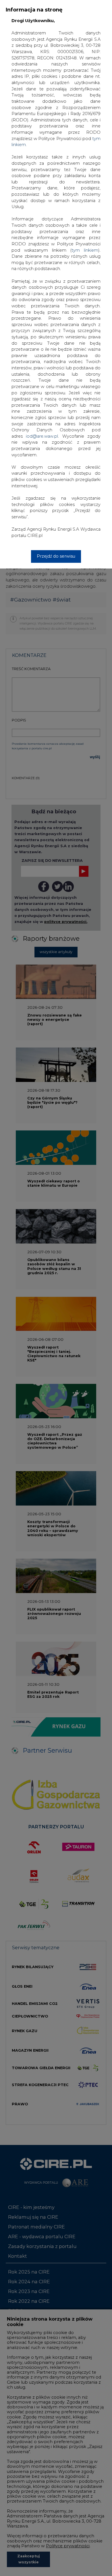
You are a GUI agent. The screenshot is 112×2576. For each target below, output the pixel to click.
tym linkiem (85, 250)
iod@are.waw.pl (42, 436)
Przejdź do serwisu (56, 556)
